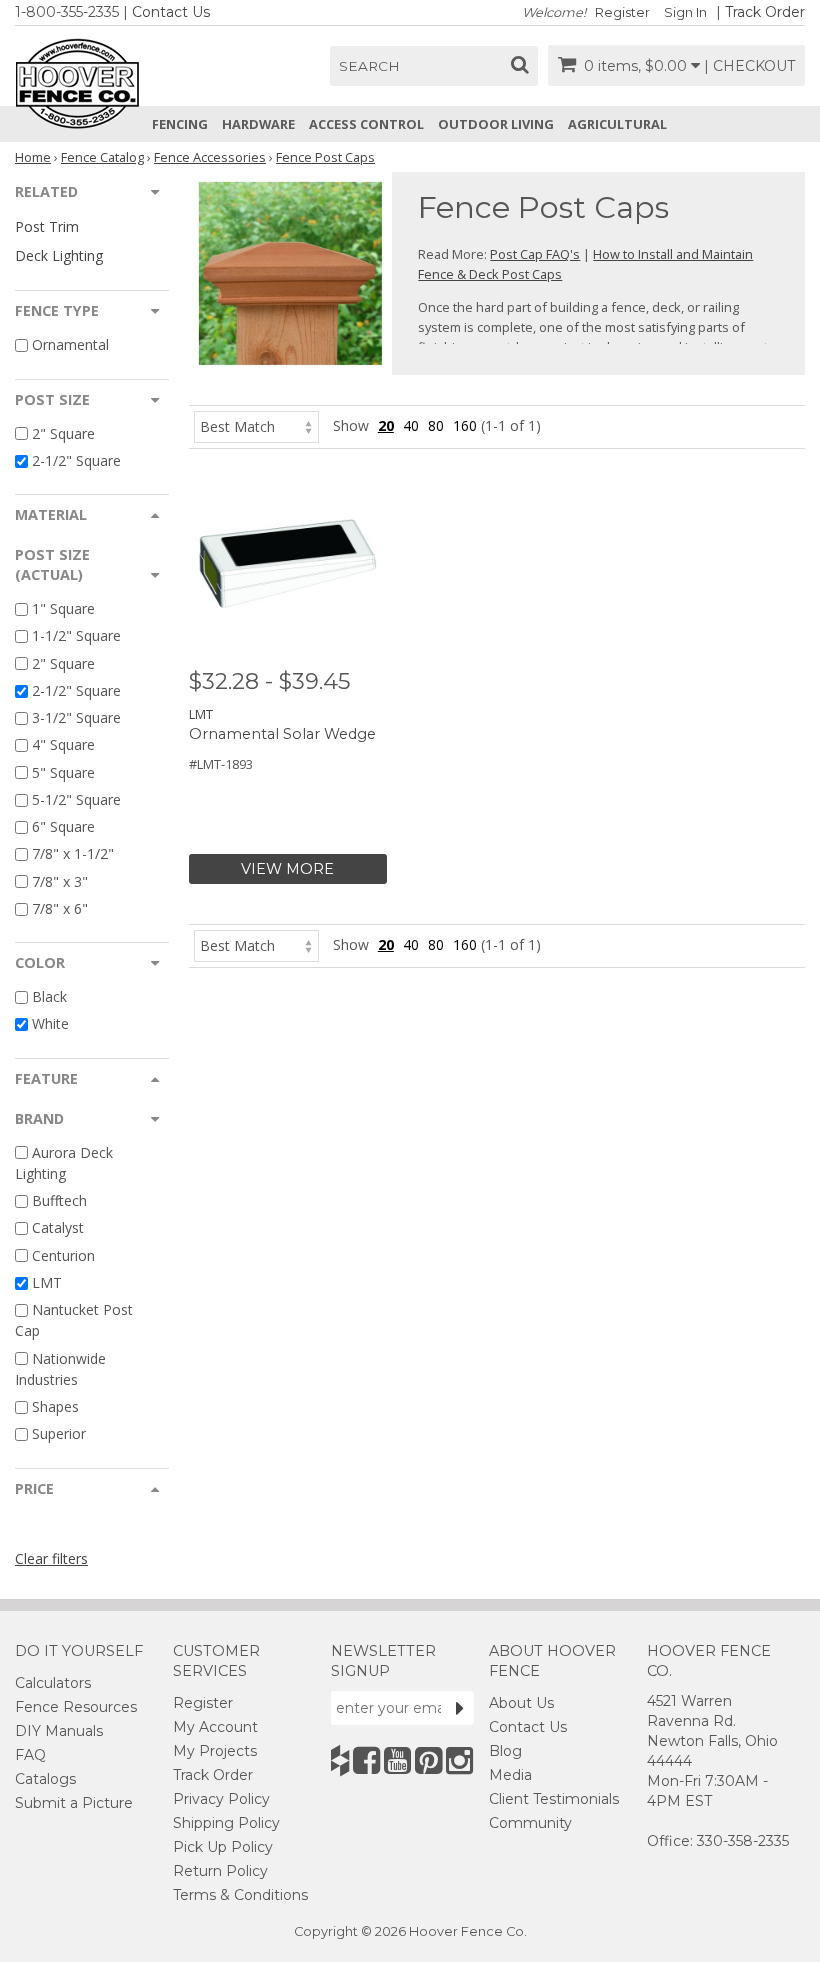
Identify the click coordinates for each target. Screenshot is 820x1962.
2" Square (63, 433)
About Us (521, 1703)
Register (622, 12)
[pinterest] (428, 1760)
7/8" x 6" (60, 908)
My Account (215, 1727)
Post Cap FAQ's (535, 254)
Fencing (180, 124)
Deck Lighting (59, 255)
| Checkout (749, 66)
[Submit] (460, 1708)
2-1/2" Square (76, 460)
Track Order (765, 12)
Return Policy (220, 1871)
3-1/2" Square (76, 717)
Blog (505, 1751)
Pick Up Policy (223, 1847)
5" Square (63, 772)
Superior (59, 1434)
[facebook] (366, 1760)
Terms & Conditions (240, 1895)
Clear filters (51, 1558)
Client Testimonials (554, 1799)
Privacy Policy (221, 1799)
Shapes (55, 1406)
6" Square (63, 826)
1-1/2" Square (76, 636)
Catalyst (58, 1228)
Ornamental (70, 345)
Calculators (53, 1683)
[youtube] (397, 1760)
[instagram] (459, 1760)
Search (369, 66)
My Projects (215, 1751)
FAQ (30, 1755)
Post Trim (47, 226)
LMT (47, 1282)
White (50, 1024)
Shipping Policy (226, 1823)
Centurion (63, 1255)
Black (49, 996)
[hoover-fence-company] (340, 1760)
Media (510, 1775)
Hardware (258, 124)
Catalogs (45, 1779)
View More (287, 869)
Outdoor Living (496, 124)
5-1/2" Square (76, 799)
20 (386, 425)
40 (411, 425)
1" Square (63, 608)
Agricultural (617, 124)
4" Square (63, 745)
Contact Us (171, 12)
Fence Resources (76, 1707)
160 (465, 425)
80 (436, 425)
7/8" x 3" (60, 881)
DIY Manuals (59, 1731)
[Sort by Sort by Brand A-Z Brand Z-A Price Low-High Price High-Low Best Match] (256, 425)
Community (530, 1823)
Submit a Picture (74, 1803)
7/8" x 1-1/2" (73, 854)
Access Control (366, 124)
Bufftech (59, 1200)
